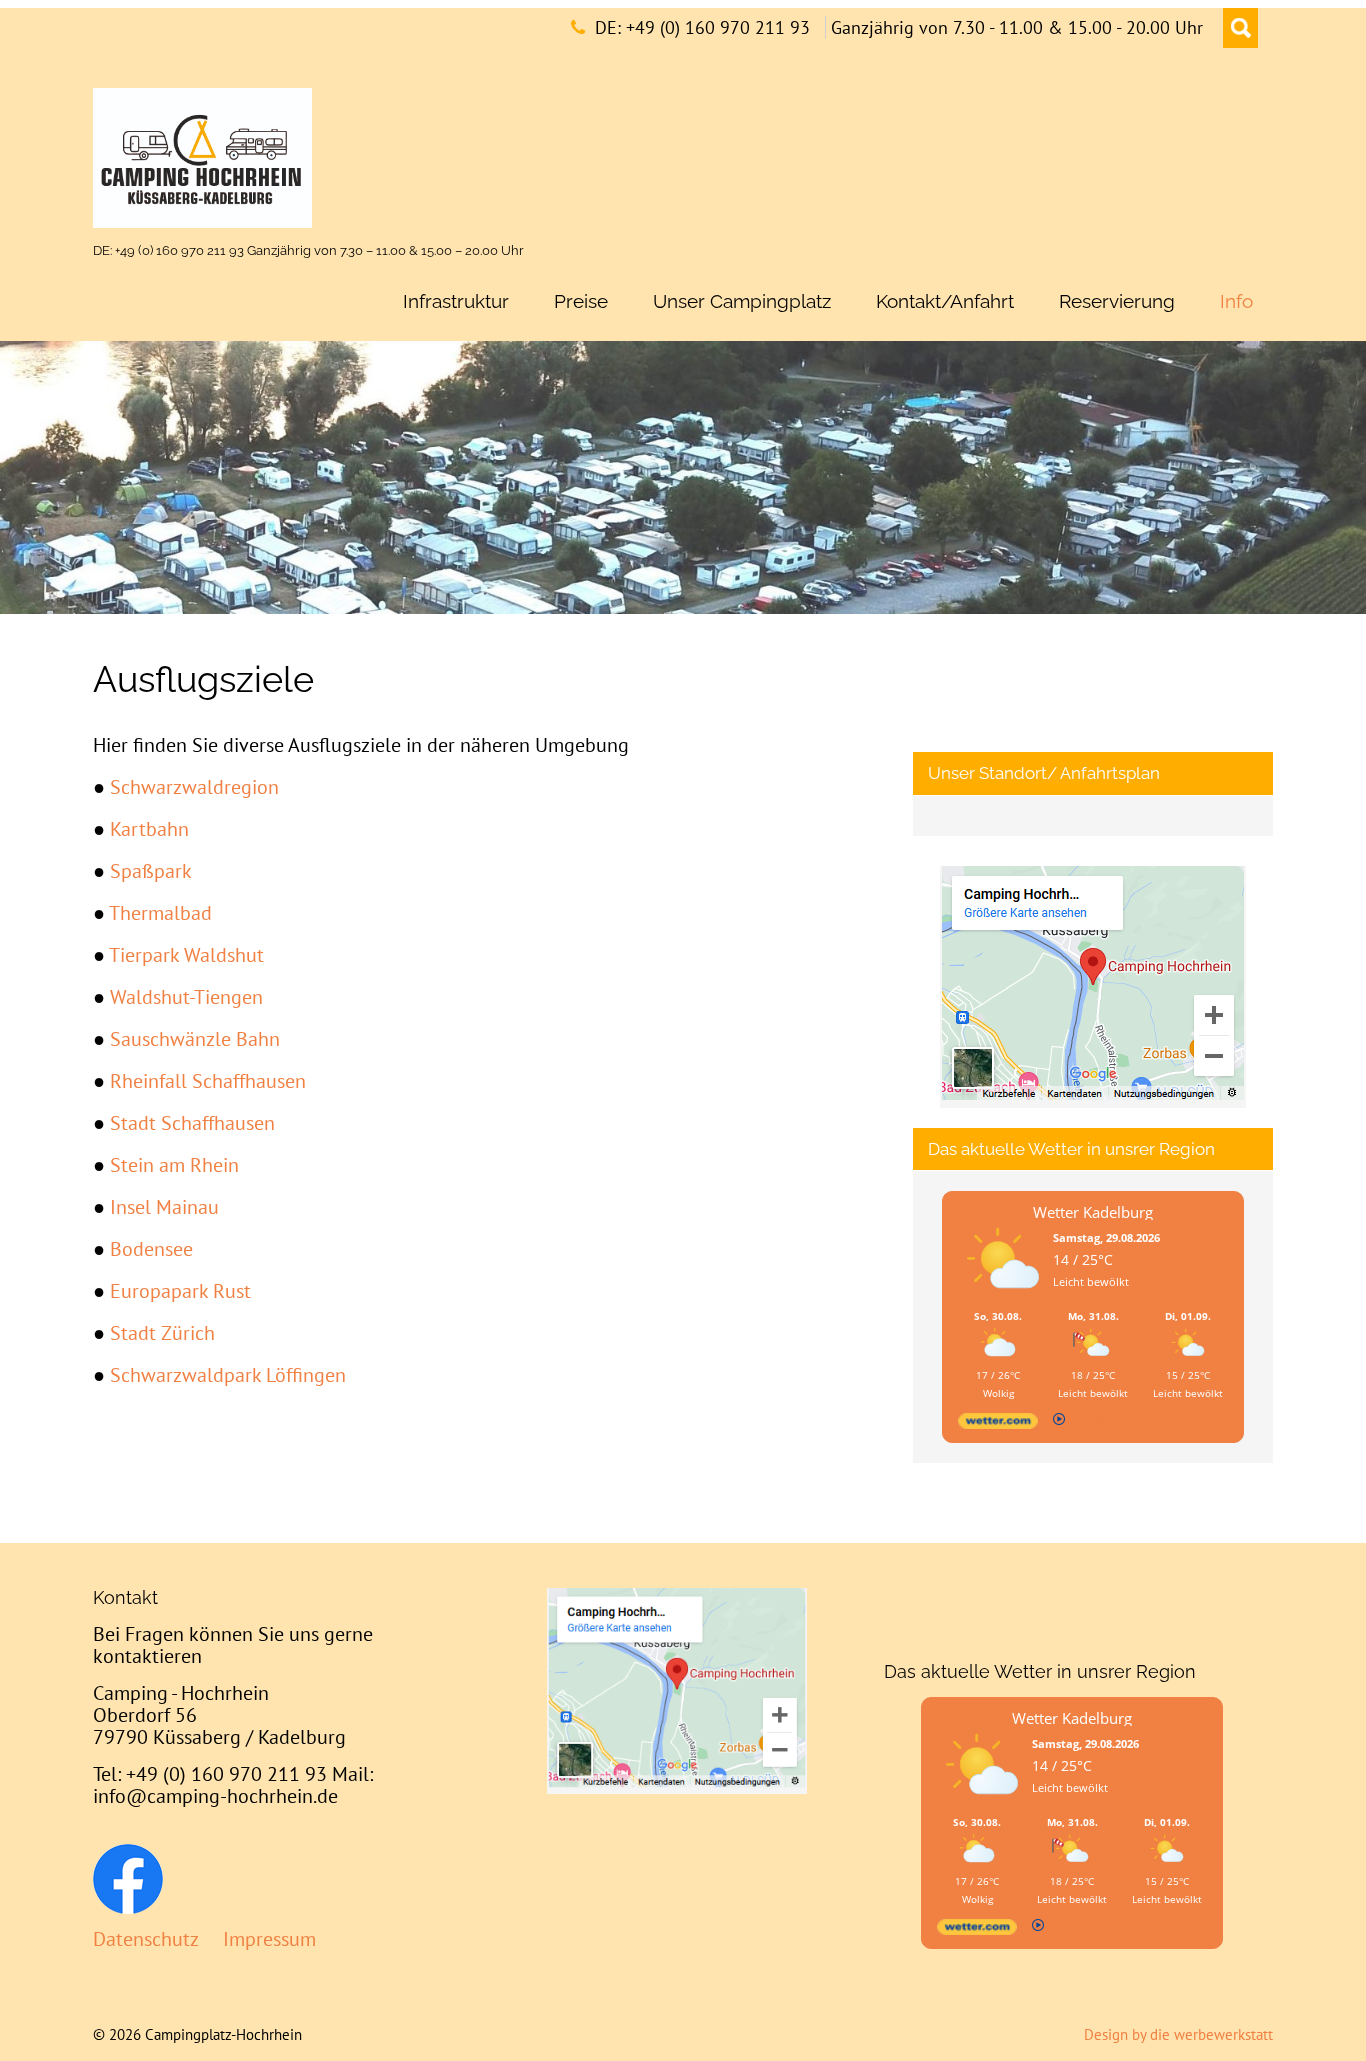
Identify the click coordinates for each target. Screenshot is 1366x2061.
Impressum (269, 1939)
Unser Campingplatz (742, 301)
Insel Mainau (164, 1207)
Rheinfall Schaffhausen (208, 1081)
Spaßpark (151, 871)
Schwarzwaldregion (194, 787)
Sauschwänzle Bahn (195, 1039)
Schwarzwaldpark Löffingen (228, 1375)
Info (1236, 301)
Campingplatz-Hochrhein (223, 2034)
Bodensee (151, 1249)
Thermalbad (160, 913)
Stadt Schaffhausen (192, 1123)
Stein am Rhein (174, 1165)
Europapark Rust (180, 1291)
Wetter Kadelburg (1093, 1212)
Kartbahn (149, 829)
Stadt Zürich (162, 1333)
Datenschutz (145, 1939)
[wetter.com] (998, 1424)
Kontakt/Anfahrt (945, 301)
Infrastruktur (456, 301)
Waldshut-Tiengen (186, 997)
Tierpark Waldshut (186, 955)
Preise (581, 301)
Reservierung (1117, 301)
